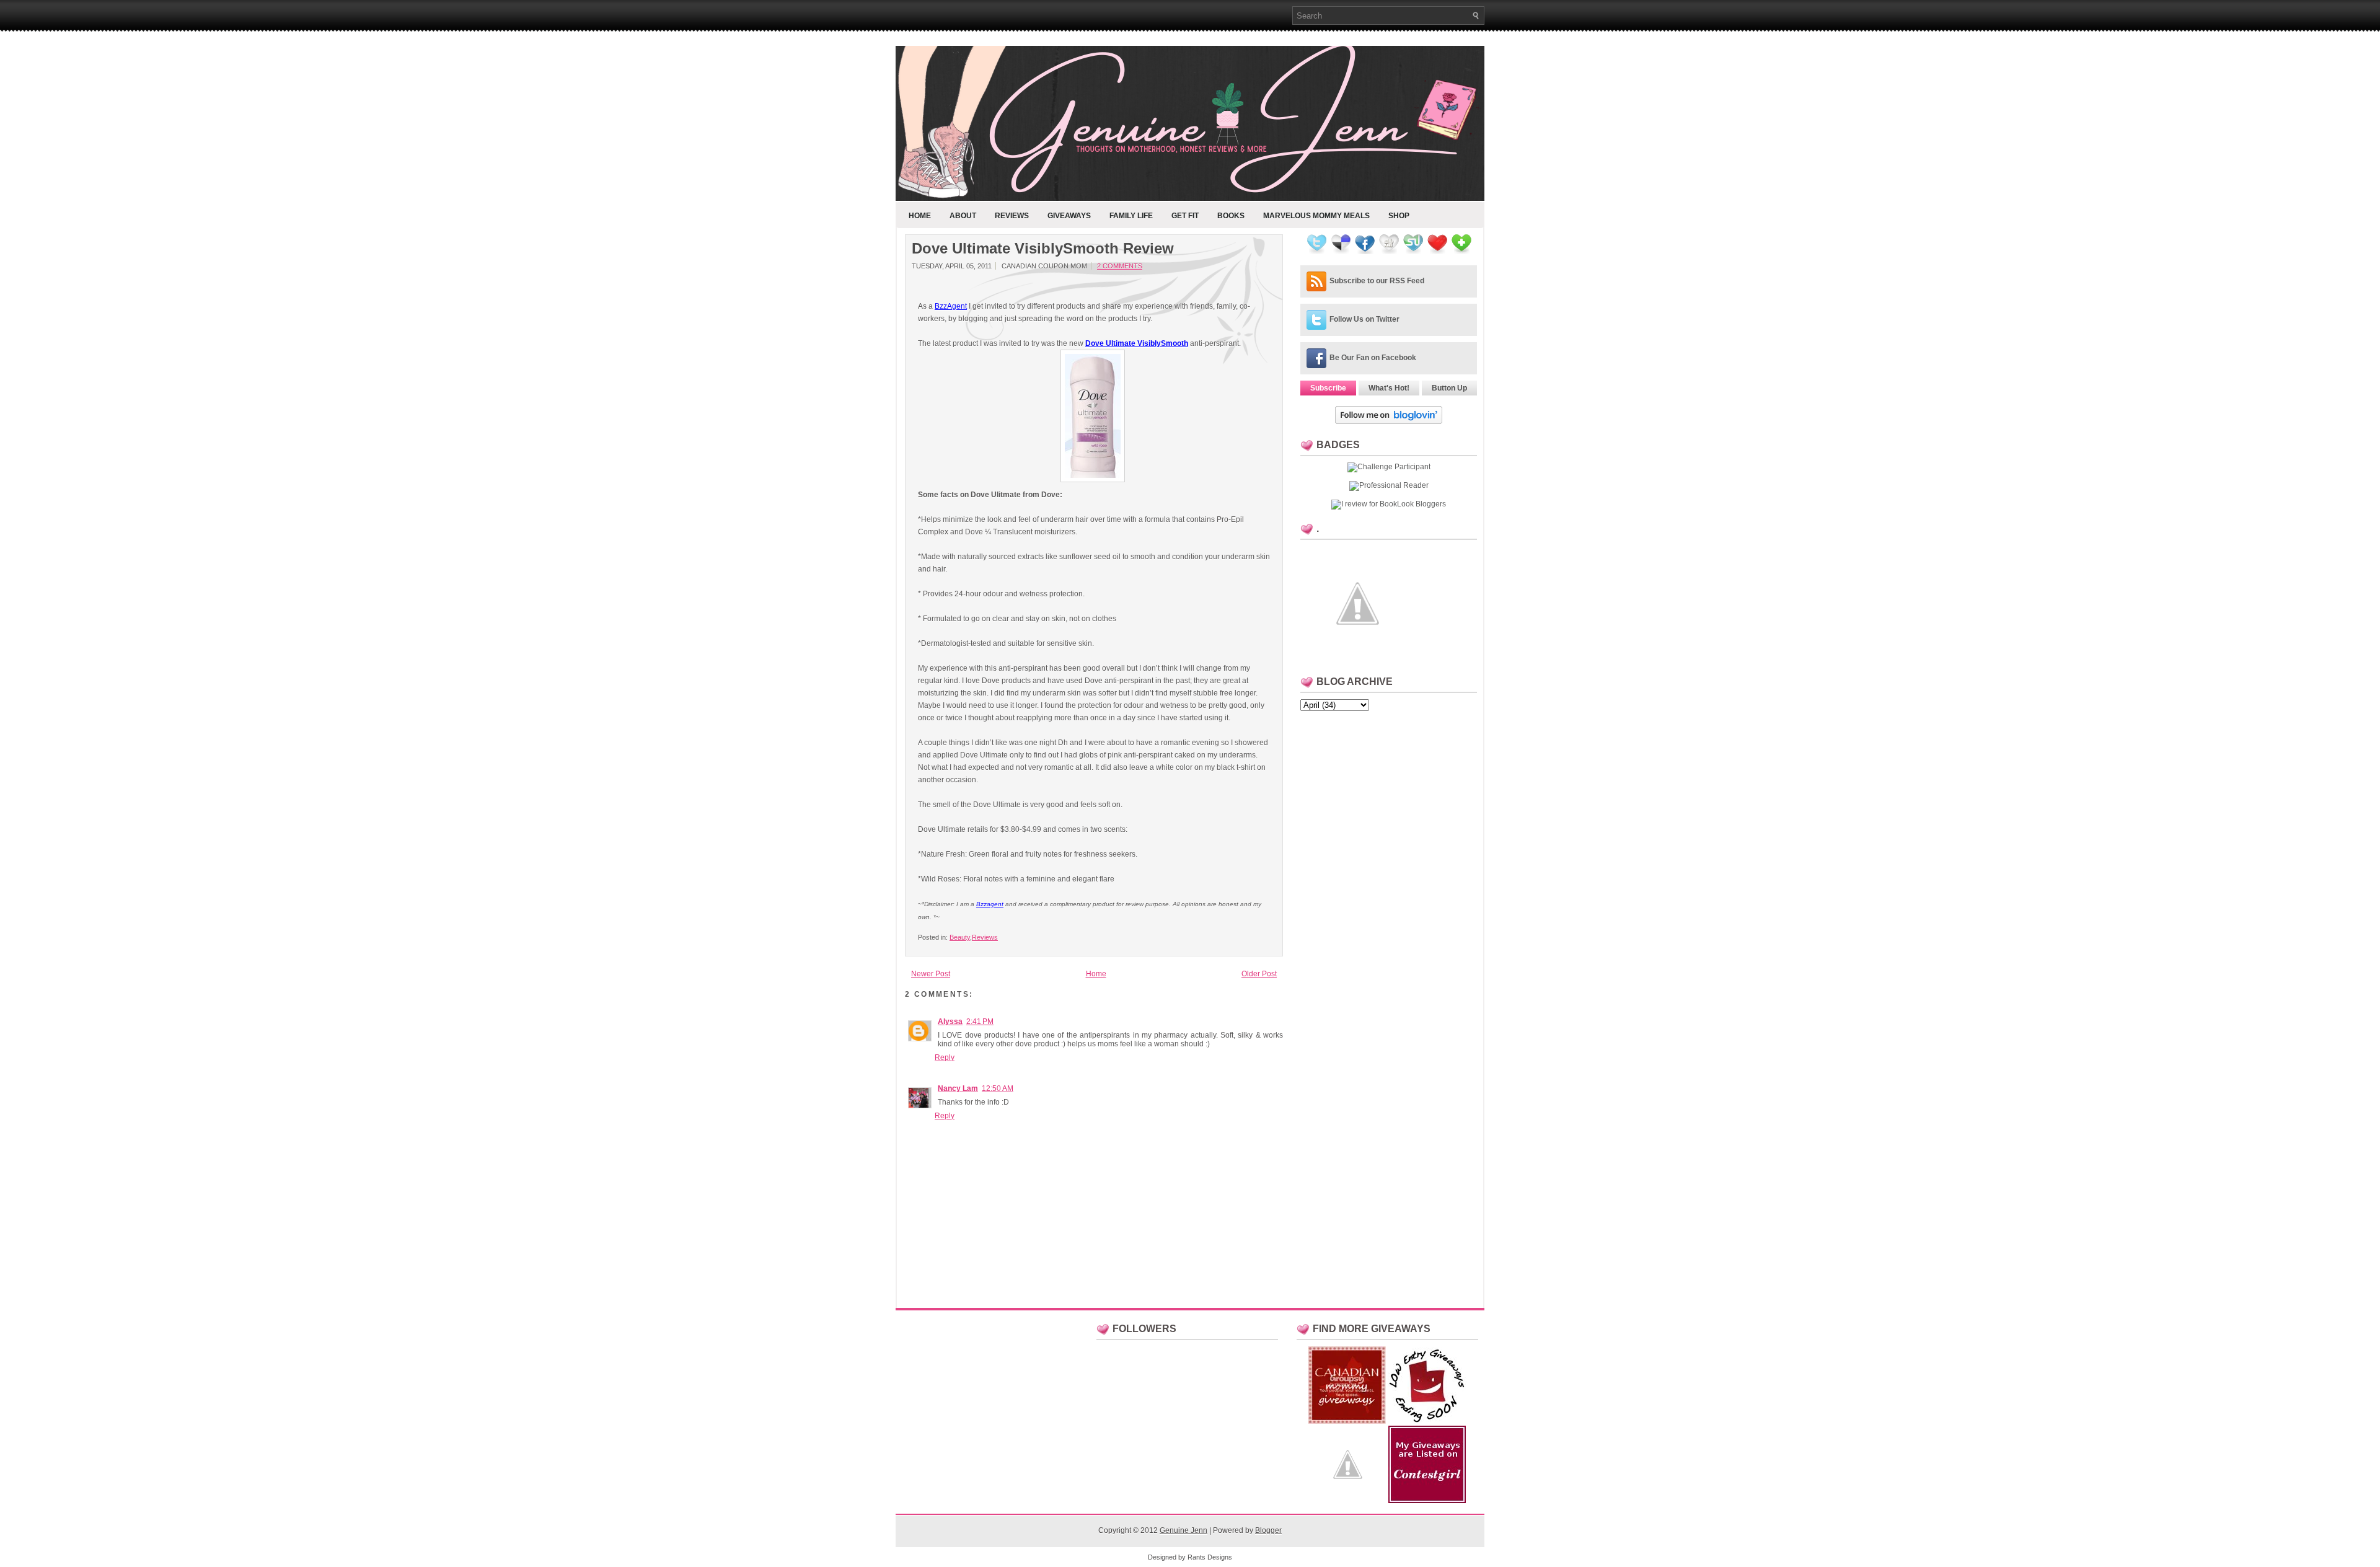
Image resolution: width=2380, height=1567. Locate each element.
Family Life (1131, 216)
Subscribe (1328, 388)
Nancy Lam (958, 1088)
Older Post (1259, 974)
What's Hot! (1389, 388)
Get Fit (1185, 216)
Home (920, 216)
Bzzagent (990, 904)
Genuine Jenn (1183, 1530)
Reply (945, 1057)
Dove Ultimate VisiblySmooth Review (1043, 249)
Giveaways (1069, 216)
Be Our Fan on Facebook (1373, 358)
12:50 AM (998, 1088)
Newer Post (931, 974)
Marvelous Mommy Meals (1316, 216)
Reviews (1012, 216)
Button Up (1449, 388)
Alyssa (950, 1022)
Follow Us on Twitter (1364, 319)
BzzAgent (951, 306)
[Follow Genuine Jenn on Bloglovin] (1389, 422)
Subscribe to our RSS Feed (1377, 281)
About (963, 216)
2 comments (1120, 266)
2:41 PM (980, 1022)
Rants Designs (1210, 1557)
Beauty (960, 937)
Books (1231, 216)
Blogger (1268, 1530)
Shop (1399, 216)
